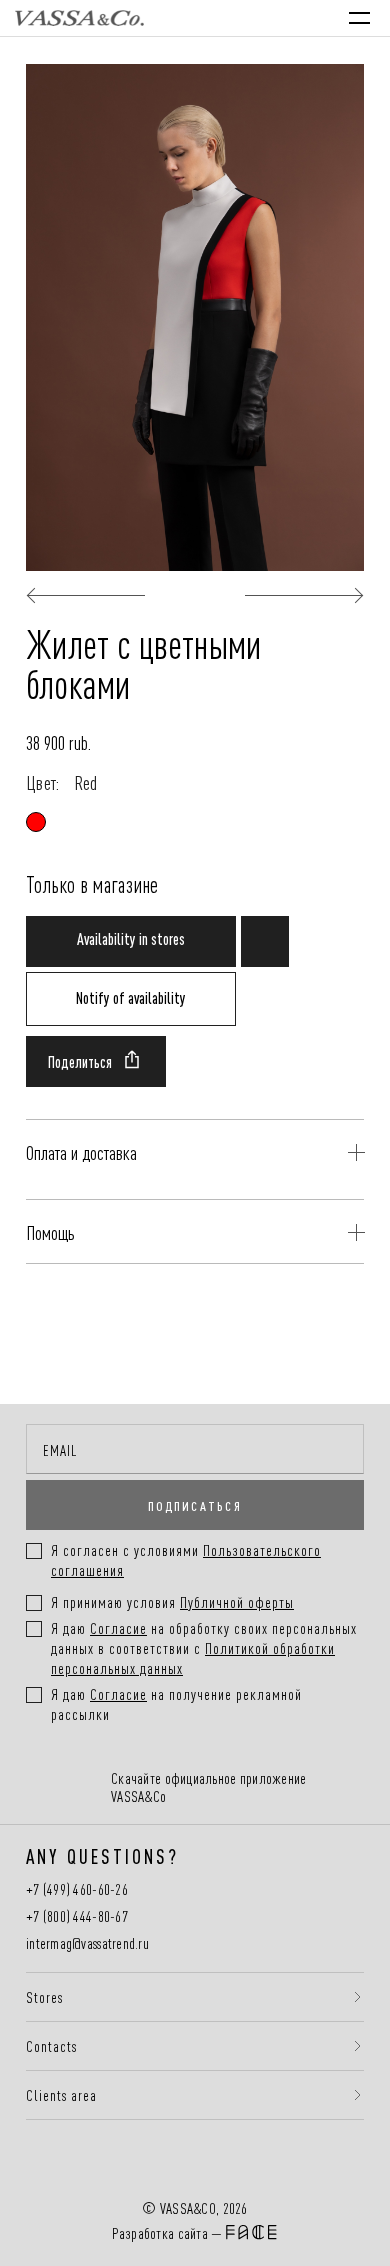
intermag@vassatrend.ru (87, 1943)
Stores (44, 1997)
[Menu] (359, 18)
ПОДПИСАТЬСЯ (195, 1505)
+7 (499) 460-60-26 (77, 1889)
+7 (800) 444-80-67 (77, 1916)
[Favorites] (229, 17)
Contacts (51, 2046)
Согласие (118, 1627)
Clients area (61, 2095)
